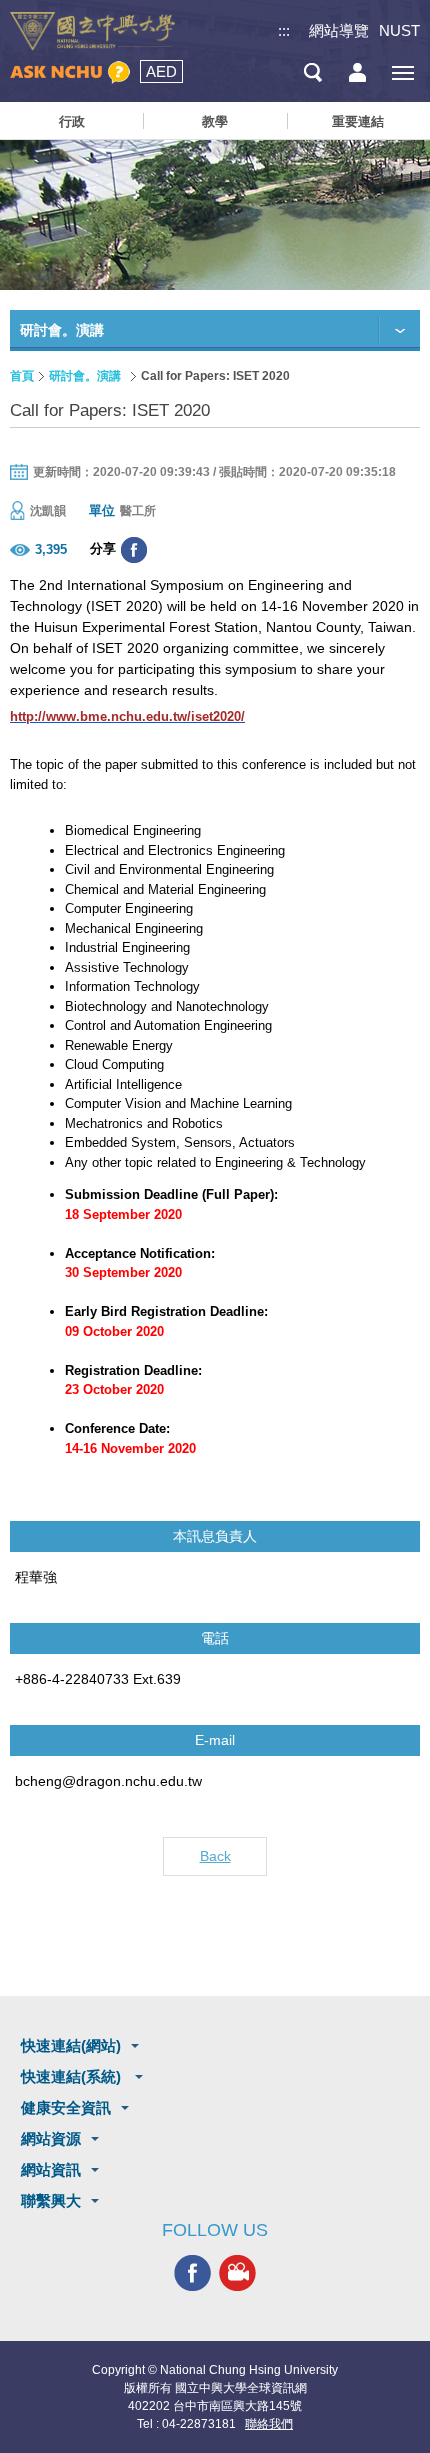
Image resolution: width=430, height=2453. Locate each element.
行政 (72, 121)
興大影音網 (237, 2272)
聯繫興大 (51, 2200)
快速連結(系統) (73, 2076)
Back (215, 1856)
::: (284, 30)
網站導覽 (339, 30)
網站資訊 (51, 2169)
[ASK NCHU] (70, 72)
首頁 (22, 376)
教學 (215, 121)
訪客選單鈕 (357, 72)
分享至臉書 (134, 550)
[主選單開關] (402, 72)
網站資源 (51, 2138)
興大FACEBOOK (192, 2272)
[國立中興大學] (92, 31)
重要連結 (358, 121)
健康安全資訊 (66, 2107)
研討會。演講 (85, 376)
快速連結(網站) (71, 2045)
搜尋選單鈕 (312, 72)
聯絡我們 (269, 2424)
